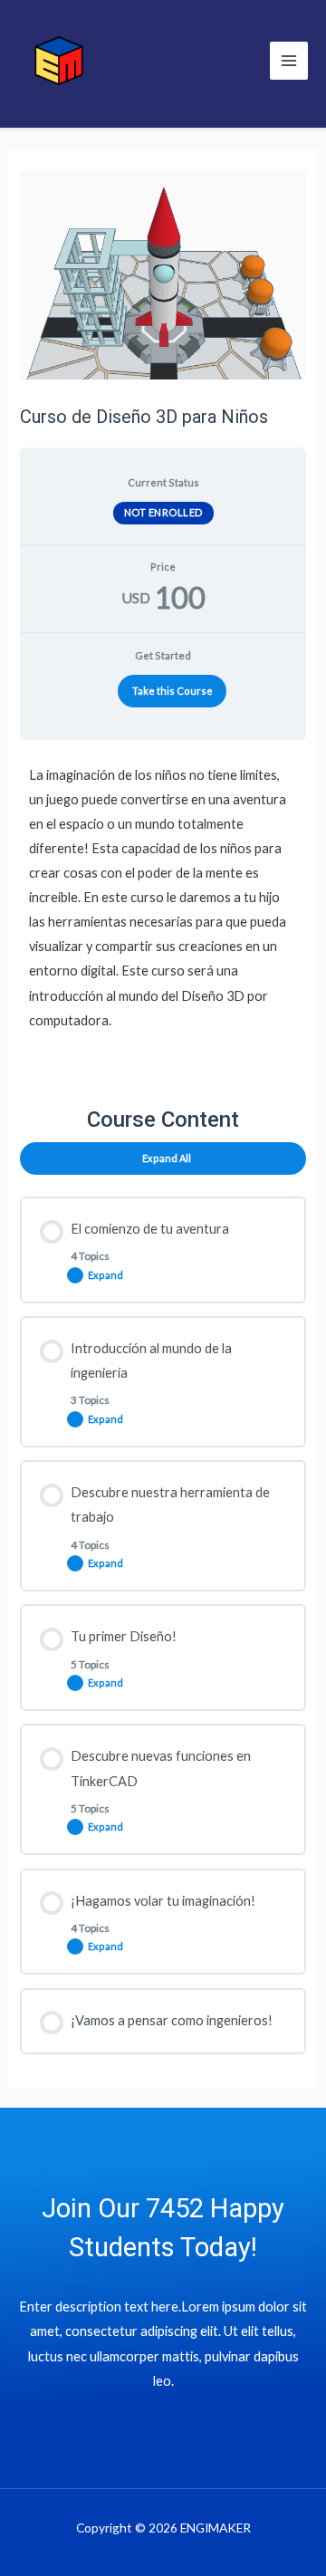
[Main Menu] (289, 61)
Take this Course (173, 691)
